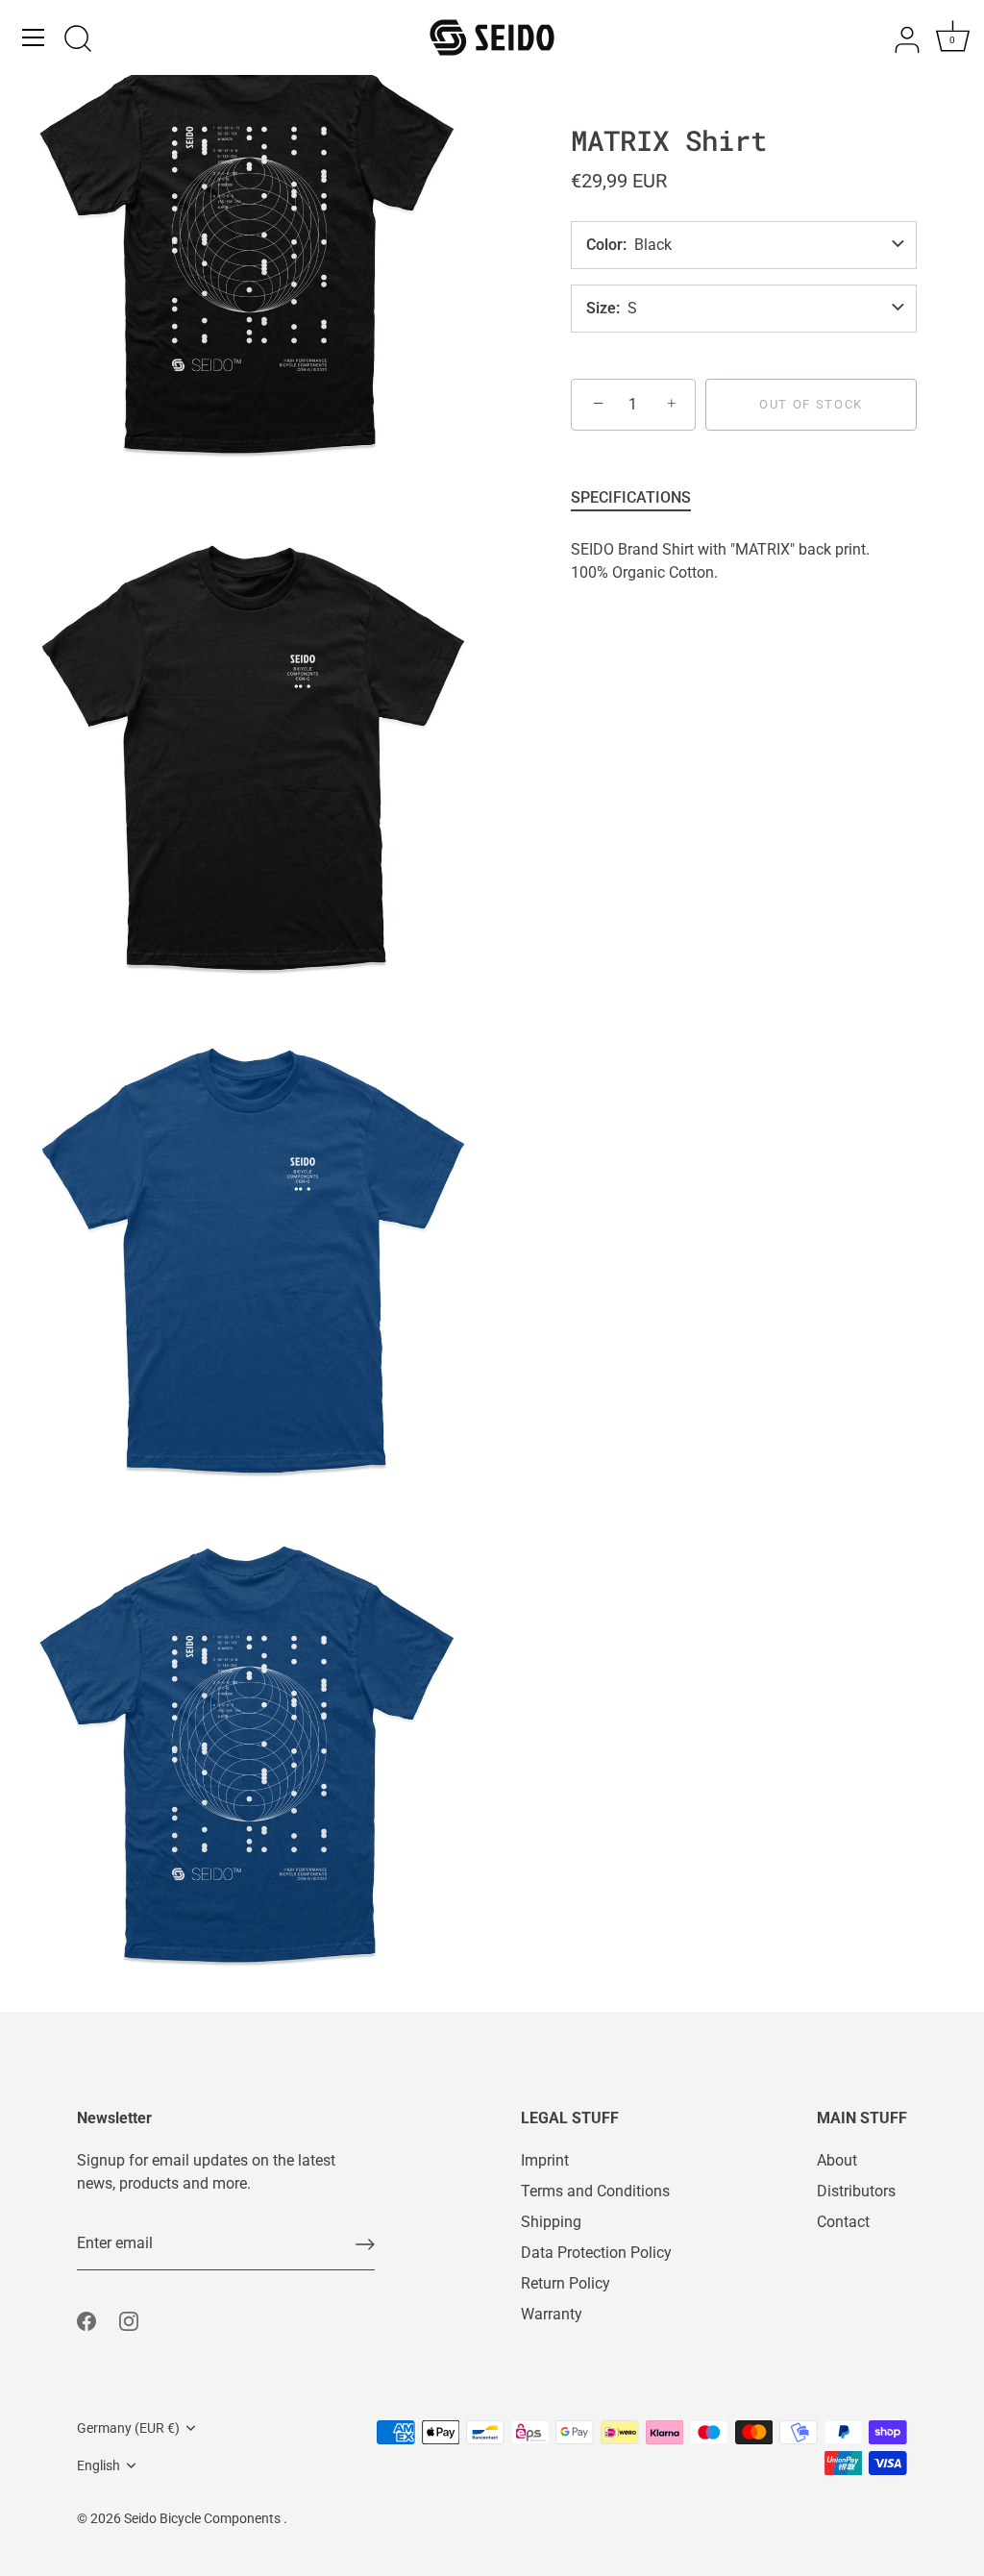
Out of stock (811, 404)
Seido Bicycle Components (204, 2518)
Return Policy (566, 2283)
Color (604, 245)
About (837, 2160)
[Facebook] (86, 2320)
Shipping (551, 2222)
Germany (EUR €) (128, 2428)
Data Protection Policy (596, 2253)
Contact (843, 2222)
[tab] (640, 498)
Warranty (552, 2314)
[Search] (78, 40)
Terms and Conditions (595, 2191)
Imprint (545, 2160)
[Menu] (34, 37)
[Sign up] (365, 2244)
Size (601, 309)
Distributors (856, 2191)
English (98, 2465)
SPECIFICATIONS (631, 497)
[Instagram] (129, 2320)
